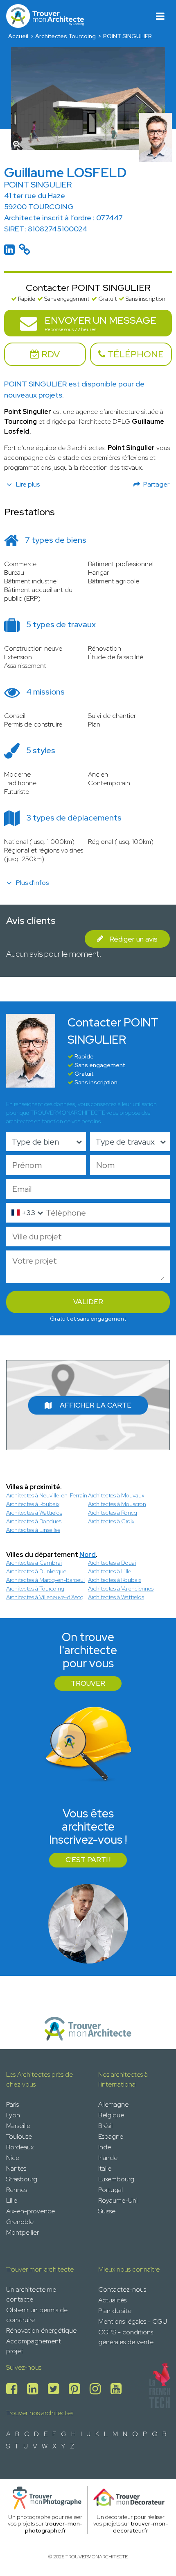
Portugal (111, 2190)
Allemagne (113, 2104)
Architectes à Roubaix (33, 1504)
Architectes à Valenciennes (121, 1589)
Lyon (13, 2115)
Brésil (105, 2126)
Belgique (111, 2115)
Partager (156, 484)
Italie (105, 2168)
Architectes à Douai (112, 1563)
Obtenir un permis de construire (37, 2315)
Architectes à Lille (109, 1571)
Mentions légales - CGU (133, 2321)
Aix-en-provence (30, 2211)
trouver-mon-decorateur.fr (141, 2527)
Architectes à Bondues (34, 1521)
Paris (12, 2104)
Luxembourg (116, 2179)
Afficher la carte (96, 1405)
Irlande (108, 2158)
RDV (50, 354)
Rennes (17, 2190)
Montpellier (23, 2232)
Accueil (18, 36)
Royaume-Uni (118, 2200)
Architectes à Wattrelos (34, 1513)
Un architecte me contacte (31, 2294)
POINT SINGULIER (127, 36)
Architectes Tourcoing (65, 36)
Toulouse (19, 2136)
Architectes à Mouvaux (116, 1495)
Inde (105, 2147)
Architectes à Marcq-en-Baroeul (45, 1580)
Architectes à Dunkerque (36, 1571)
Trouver (88, 1683)
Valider (88, 1302)
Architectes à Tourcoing (35, 1589)
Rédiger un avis (133, 939)
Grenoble (20, 2222)
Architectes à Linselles (33, 1530)
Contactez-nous (122, 2289)
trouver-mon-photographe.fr (54, 2527)
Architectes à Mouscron (117, 1504)
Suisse (107, 2211)
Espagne (111, 2136)
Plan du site (115, 2311)
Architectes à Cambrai (34, 1563)
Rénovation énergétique (41, 2330)
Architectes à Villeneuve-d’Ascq (45, 1597)
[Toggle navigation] (160, 16)
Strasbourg (22, 2179)
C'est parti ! (88, 1860)
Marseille (18, 2126)
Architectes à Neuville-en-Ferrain (47, 1495)
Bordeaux (20, 2147)
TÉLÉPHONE (134, 354)
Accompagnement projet (34, 2346)
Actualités (112, 2300)
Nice (13, 2158)
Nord (88, 1555)
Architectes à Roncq (113, 1513)
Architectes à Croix (111, 1521)
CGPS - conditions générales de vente (126, 2337)
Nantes (16, 2168)
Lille (12, 2200)
